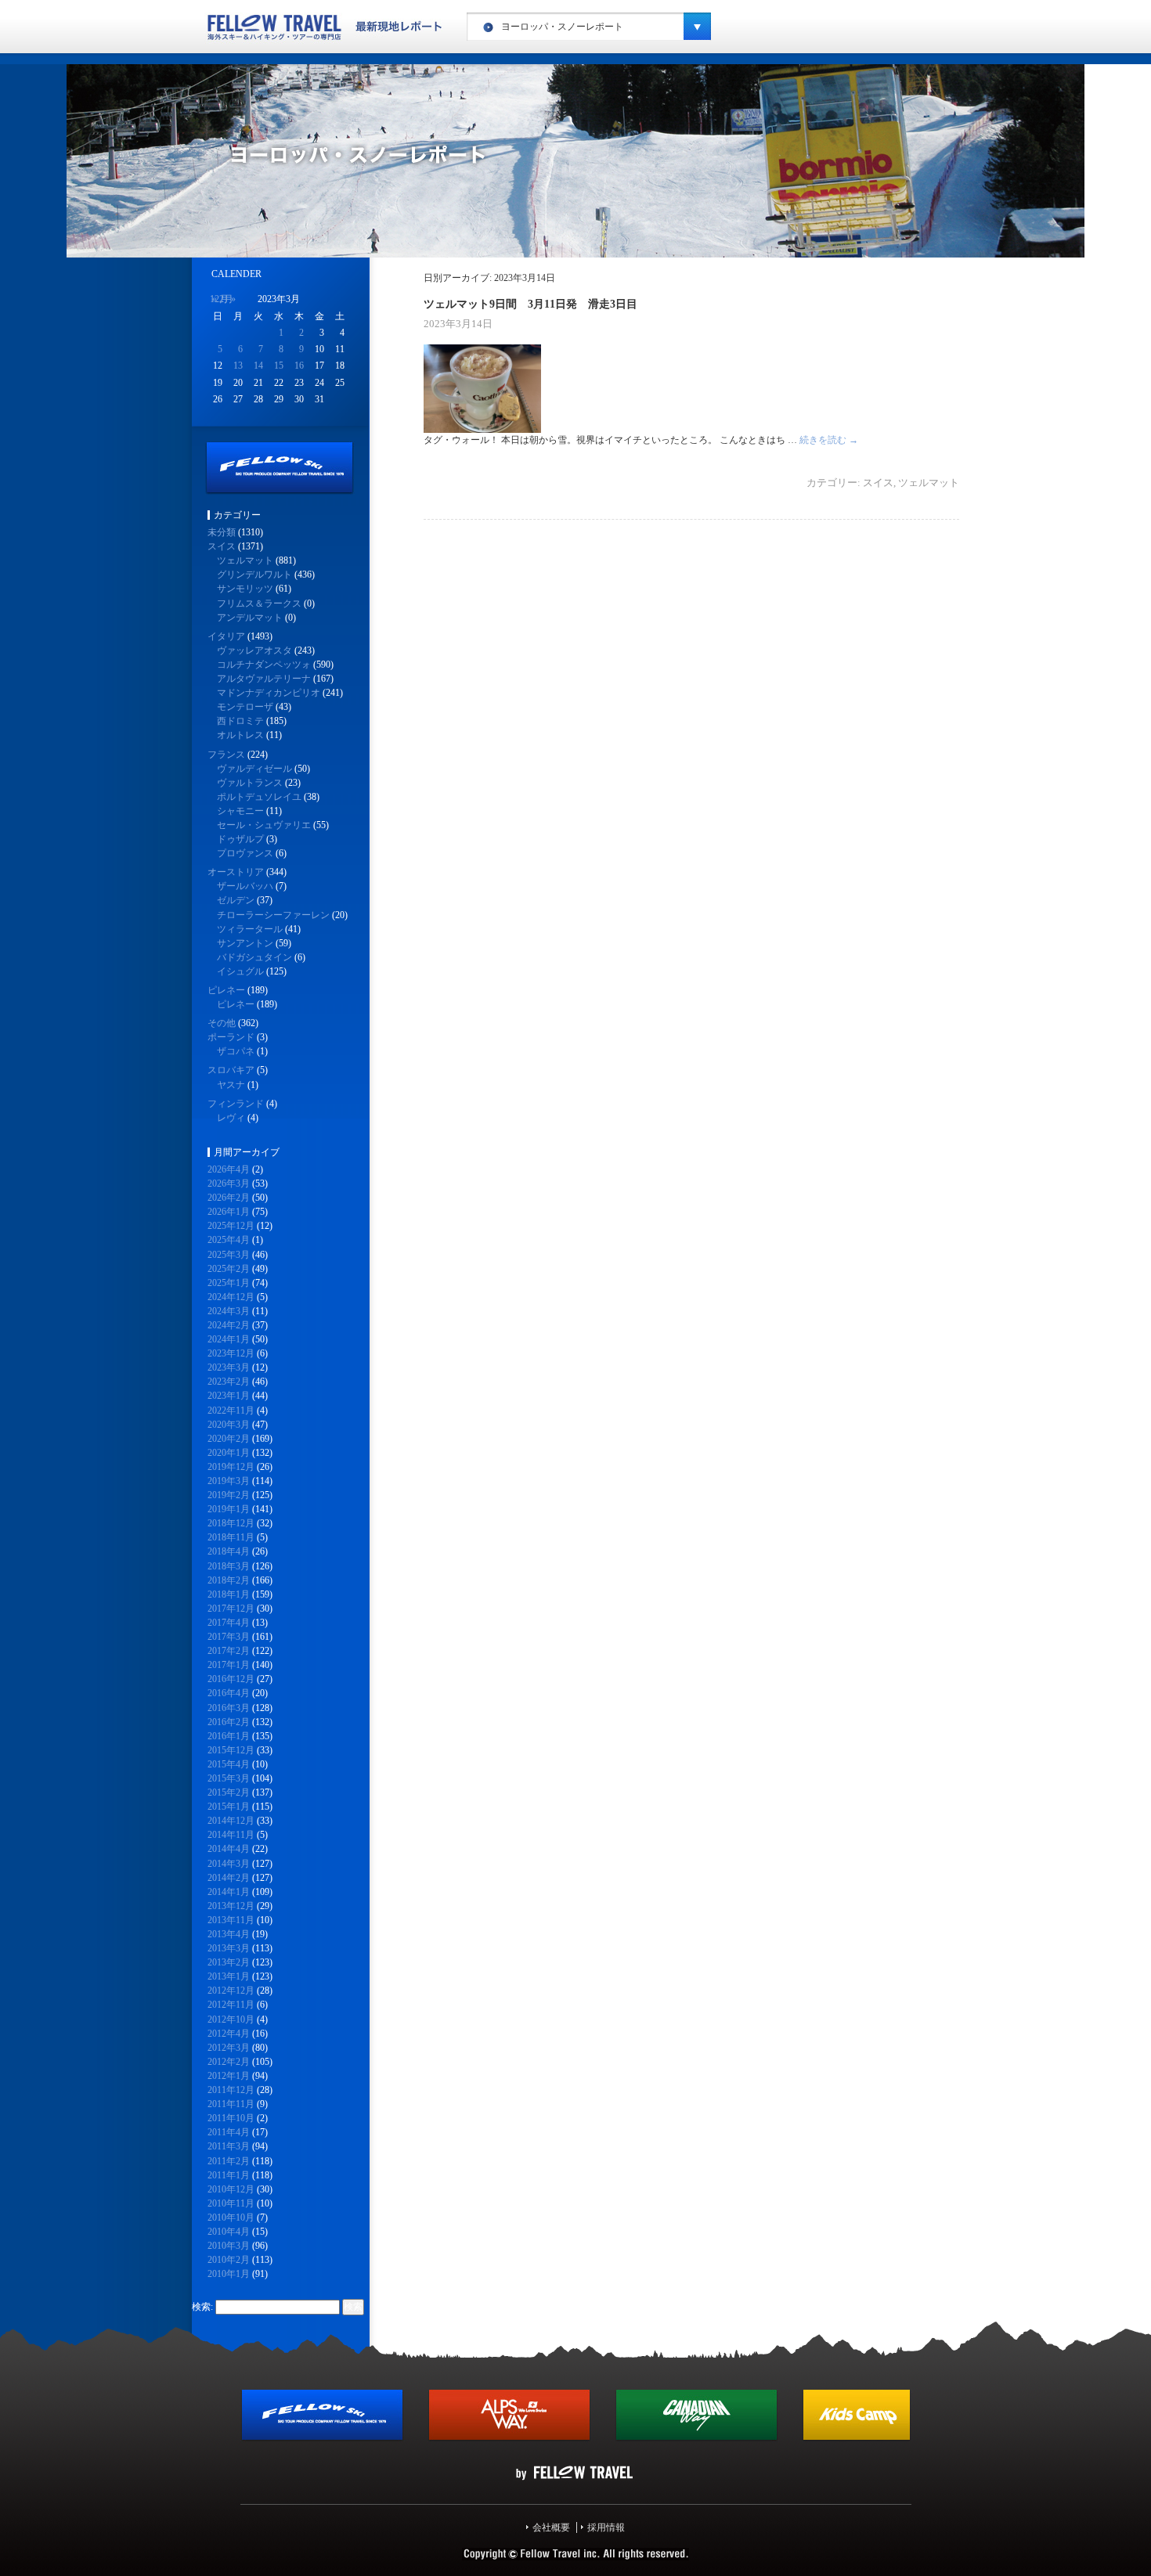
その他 (222, 1023)
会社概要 (551, 2527)
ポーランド (231, 1037)
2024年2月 (229, 1325)
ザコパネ (236, 1051)
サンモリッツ (245, 589)
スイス (878, 483)
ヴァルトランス (250, 783)
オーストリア (236, 872)
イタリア (226, 636)
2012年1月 (229, 2076)
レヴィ (231, 1118)
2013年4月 (229, 1934)
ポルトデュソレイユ (259, 797)
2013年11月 (231, 1920)
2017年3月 (229, 1637)
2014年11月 (231, 1835)
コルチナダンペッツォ (264, 665)
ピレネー (226, 990)
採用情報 (606, 2527)
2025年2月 (229, 1269)
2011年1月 (229, 2175)
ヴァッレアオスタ (254, 650)
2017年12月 (231, 1609)
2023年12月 (231, 1353)
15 (279, 366)
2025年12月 (231, 1226)
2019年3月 (229, 1481)
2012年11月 (231, 2005)
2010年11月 (231, 2203)
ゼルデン (236, 900)
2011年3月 (229, 2146)
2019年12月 (231, 1467)
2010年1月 (229, 2274)
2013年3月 (229, 1948)
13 (238, 366)
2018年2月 (229, 1580)
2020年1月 (229, 1453)
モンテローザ (245, 707)
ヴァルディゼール (254, 769)
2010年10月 (231, 2218)
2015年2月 (229, 1792)
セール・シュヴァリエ (264, 825)
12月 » (223, 299)
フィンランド (236, 1104)
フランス (226, 755)
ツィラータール (250, 929)
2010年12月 (231, 2189)
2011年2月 (229, 2161)
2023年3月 (229, 1367)
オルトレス (240, 735)
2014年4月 (229, 1849)
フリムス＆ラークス (259, 603)
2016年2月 (229, 1722)
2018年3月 (229, 1566)
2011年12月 (231, 2090)
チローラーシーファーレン (273, 915)
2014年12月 (231, 1821)
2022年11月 (231, 1410)
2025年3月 (229, 1255)
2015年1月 (229, 1807)
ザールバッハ (245, 886)
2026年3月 (229, 1184)
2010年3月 (229, 2246)
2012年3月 (229, 2048)
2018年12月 (231, 1523)
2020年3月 (229, 1425)
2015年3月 (229, 1778)
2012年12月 (231, 1991)
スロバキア (231, 1070)
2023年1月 (229, 1396)
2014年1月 (229, 1892)
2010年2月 (229, 2260)
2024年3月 (229, 1311)
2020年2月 (229, 1439)
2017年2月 (229, 1651)
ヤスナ (231, 1085)
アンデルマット (250, 618)
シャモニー (240, 811)
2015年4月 (229, 1764)
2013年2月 (229, 1962)
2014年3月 (229, 1864)
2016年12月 (231, 1679)
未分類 (222, 532)
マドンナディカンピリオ (269, 693)
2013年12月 (231, 1906)
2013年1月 (229, 1976)
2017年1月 (229, 1665)
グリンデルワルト (254, 575)
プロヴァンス (245, 853)
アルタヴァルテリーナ (264, 679)
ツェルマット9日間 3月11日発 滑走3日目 (530, 304)
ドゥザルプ (240, 839)
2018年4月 (229, 1551)
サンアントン (245, 943)
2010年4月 (229, 2232)
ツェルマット (929, 483)
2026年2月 (229, 1198)
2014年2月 (229, 1878)
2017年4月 (229, 1623)
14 (258, 366)
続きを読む (829, 440)
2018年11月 (231, 1537)
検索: (202, 2307)
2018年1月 (229, 1594)
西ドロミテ (240, 721)
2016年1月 (229, 1736)
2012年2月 (229, 2062)
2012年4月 (229, 2034)
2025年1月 (229, 1283)
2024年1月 (229, 1339)
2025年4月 (229, 1240)
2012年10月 (231, 2019)
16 (299, 366)
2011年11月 (231, 2104)
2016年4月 (229, 1693)
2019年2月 (229, 1495)
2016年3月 (229, 1708)
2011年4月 (229, 2132)
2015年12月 (231, 1750)
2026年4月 (229, 1169)
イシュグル (240, 971)
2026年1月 (229, 1212)
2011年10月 (231, 2118)
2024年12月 (231, 1297)
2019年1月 (229, 1509)
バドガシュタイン (254, 957)
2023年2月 (229, 1382)
